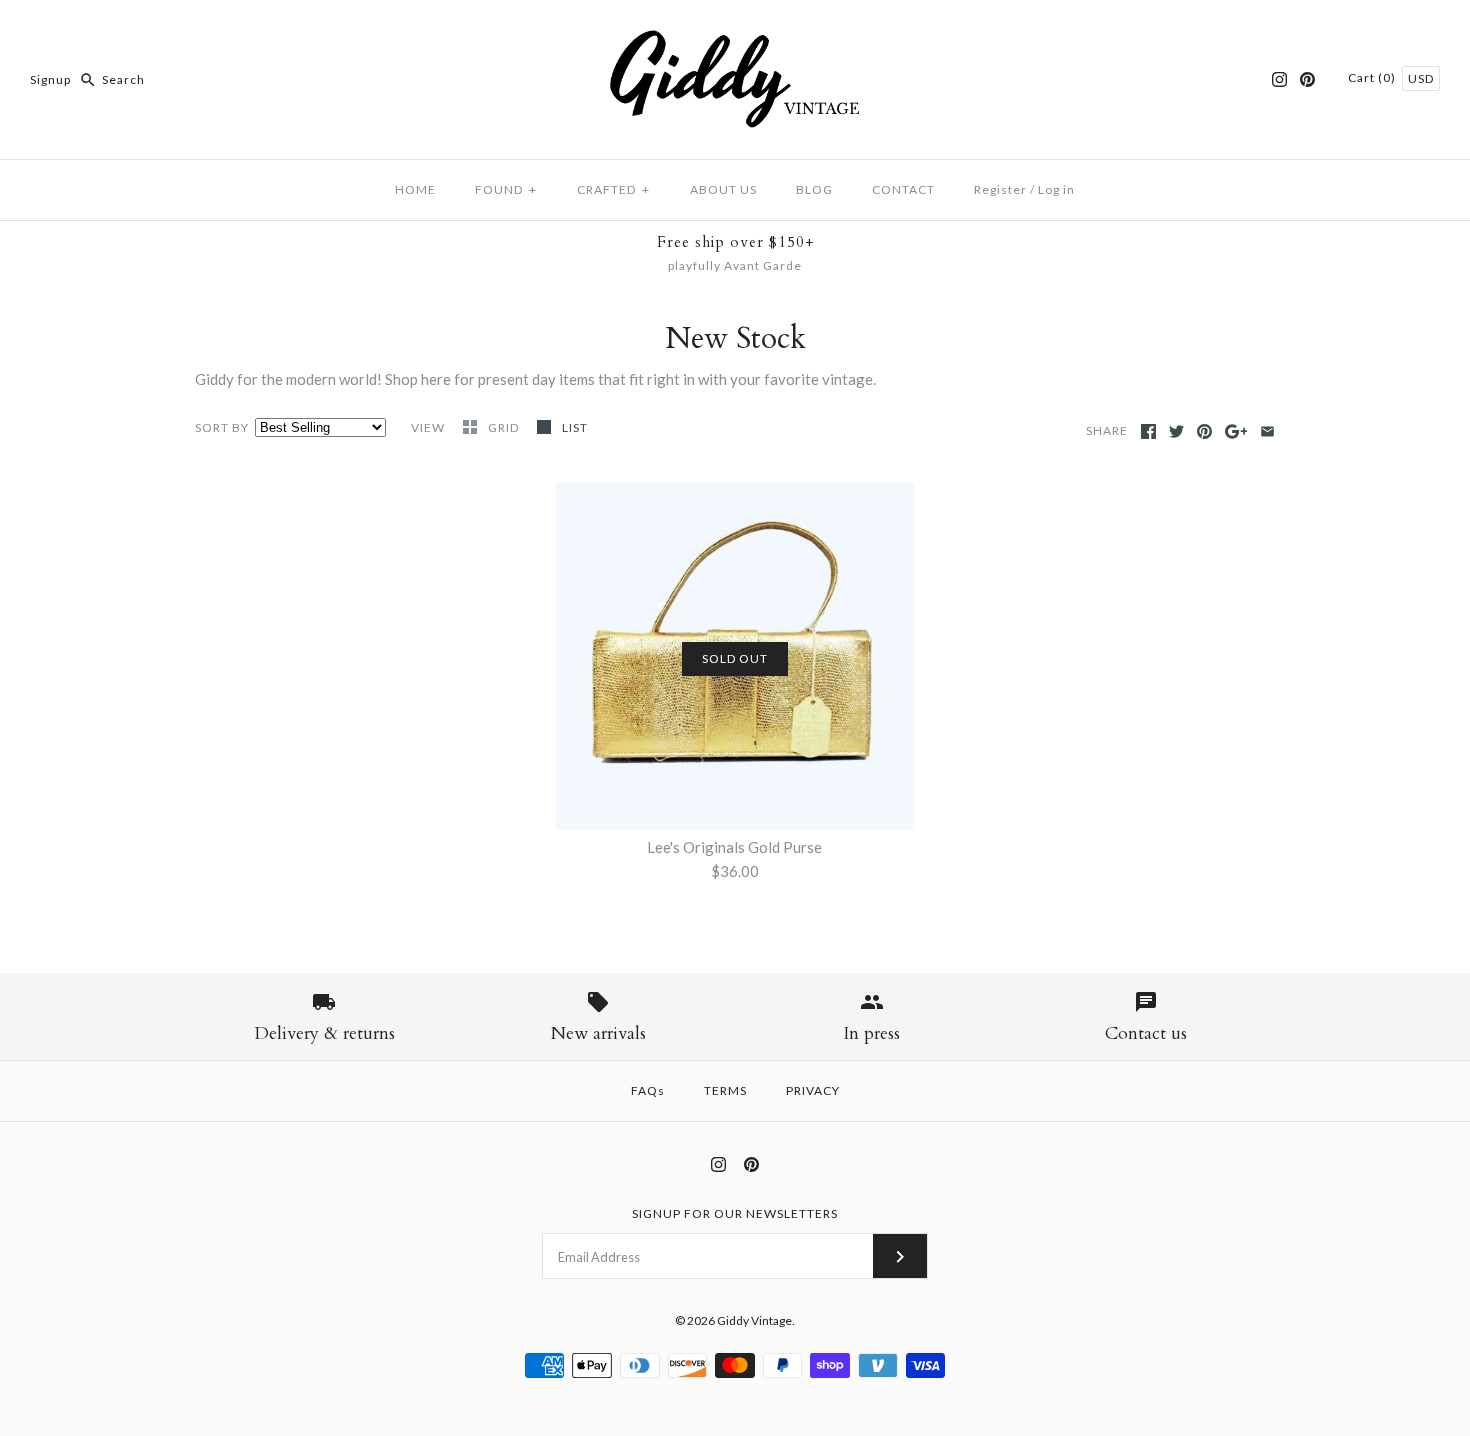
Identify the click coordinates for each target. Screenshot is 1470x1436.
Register (1000, 189)
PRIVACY (813, 1090)
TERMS (725, 1090)
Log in (1056, 189)
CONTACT (903, 189)
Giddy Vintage (754, 1320)
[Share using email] (1267, 431)
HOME (415, 189)
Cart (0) (1373, 77)
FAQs (648, 1090)
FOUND (506, 189)
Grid (505, 427)
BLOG (814, 189)
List (575, 427)
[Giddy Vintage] (735, 32)
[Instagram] (1279, 79)
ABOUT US (723, 189)
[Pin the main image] (1204, 431)
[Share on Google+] (1236, 431)
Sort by (222, 427)
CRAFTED (613, 189)
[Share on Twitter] (1176, 431)
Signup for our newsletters (735, 1213)
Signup (50, 79)
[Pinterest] (1307, 79)
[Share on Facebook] (1148, 431)
